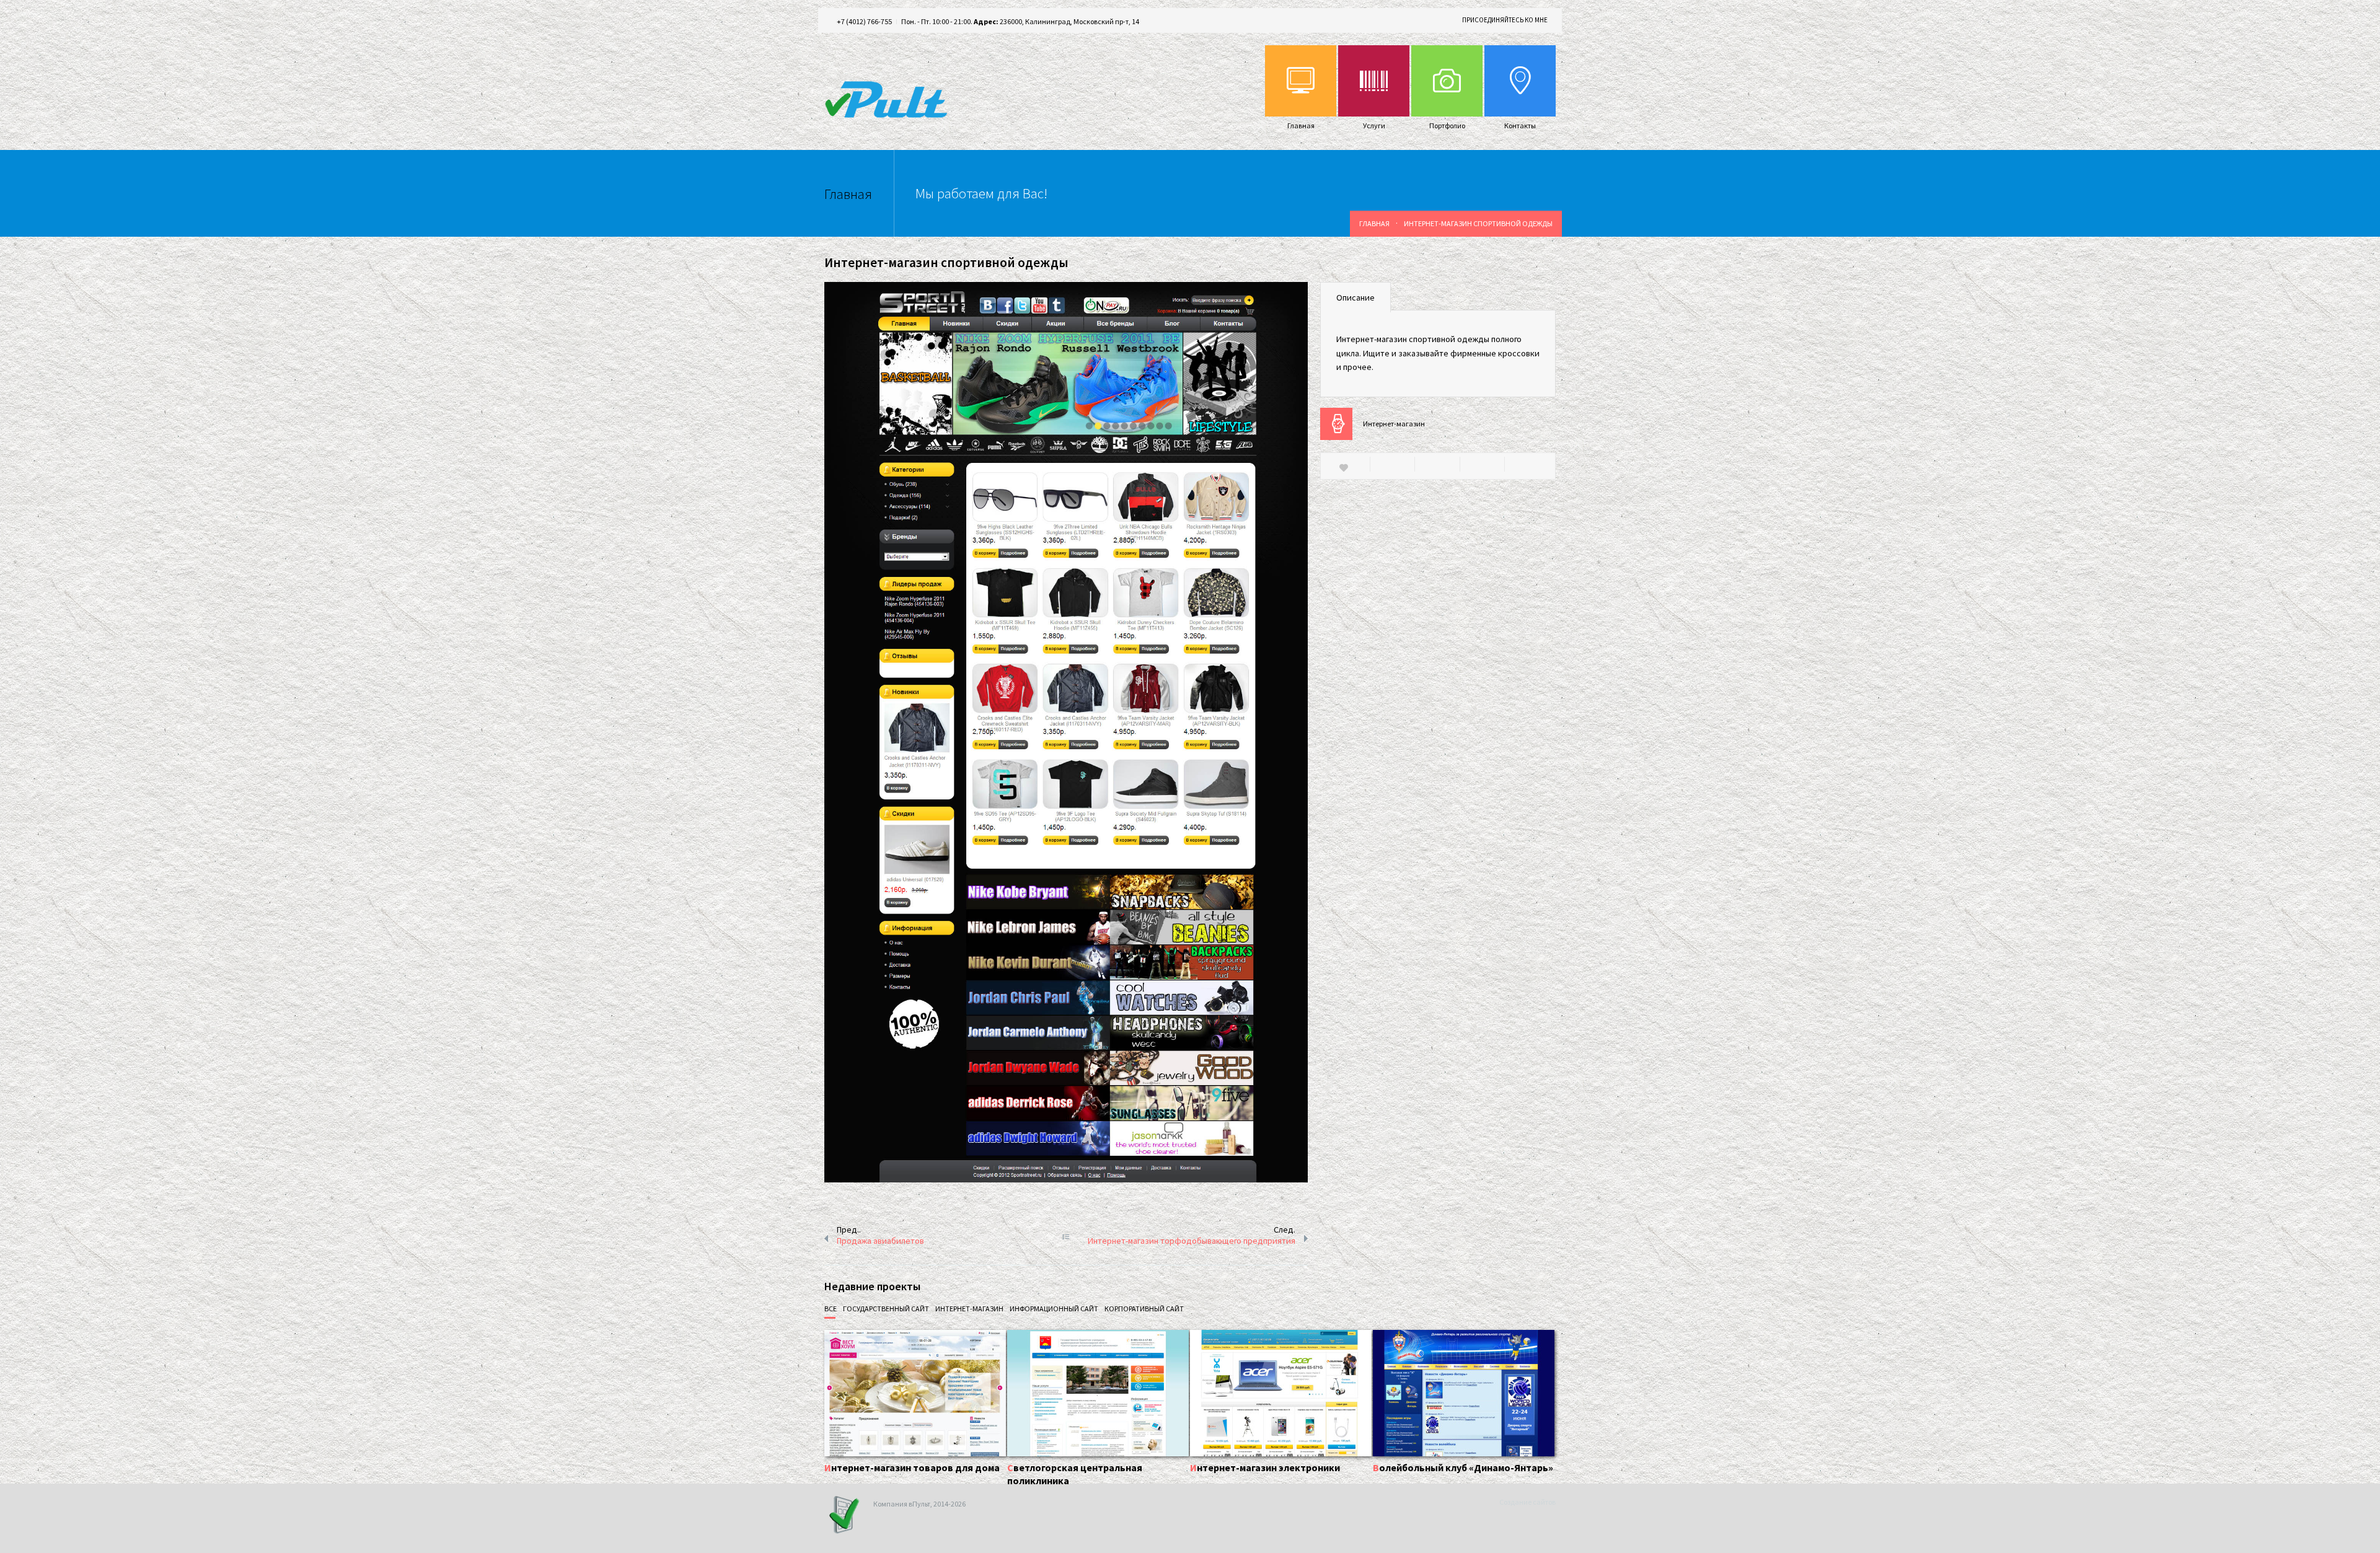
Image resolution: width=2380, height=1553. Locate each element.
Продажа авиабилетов (880, 1241)
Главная (1374, 223)
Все (831, 1309)
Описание (1355, 297)
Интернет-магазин (1394, 424)
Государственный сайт (886, 1309)
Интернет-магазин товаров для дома (912, 1467)
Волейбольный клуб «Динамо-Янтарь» (1463, 1467)
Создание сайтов (1527, 1502)
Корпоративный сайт (1144, 1309)
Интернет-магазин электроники (1265, 1467)
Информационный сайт (1054, 1309)
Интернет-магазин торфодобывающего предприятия (1192, 1241)
